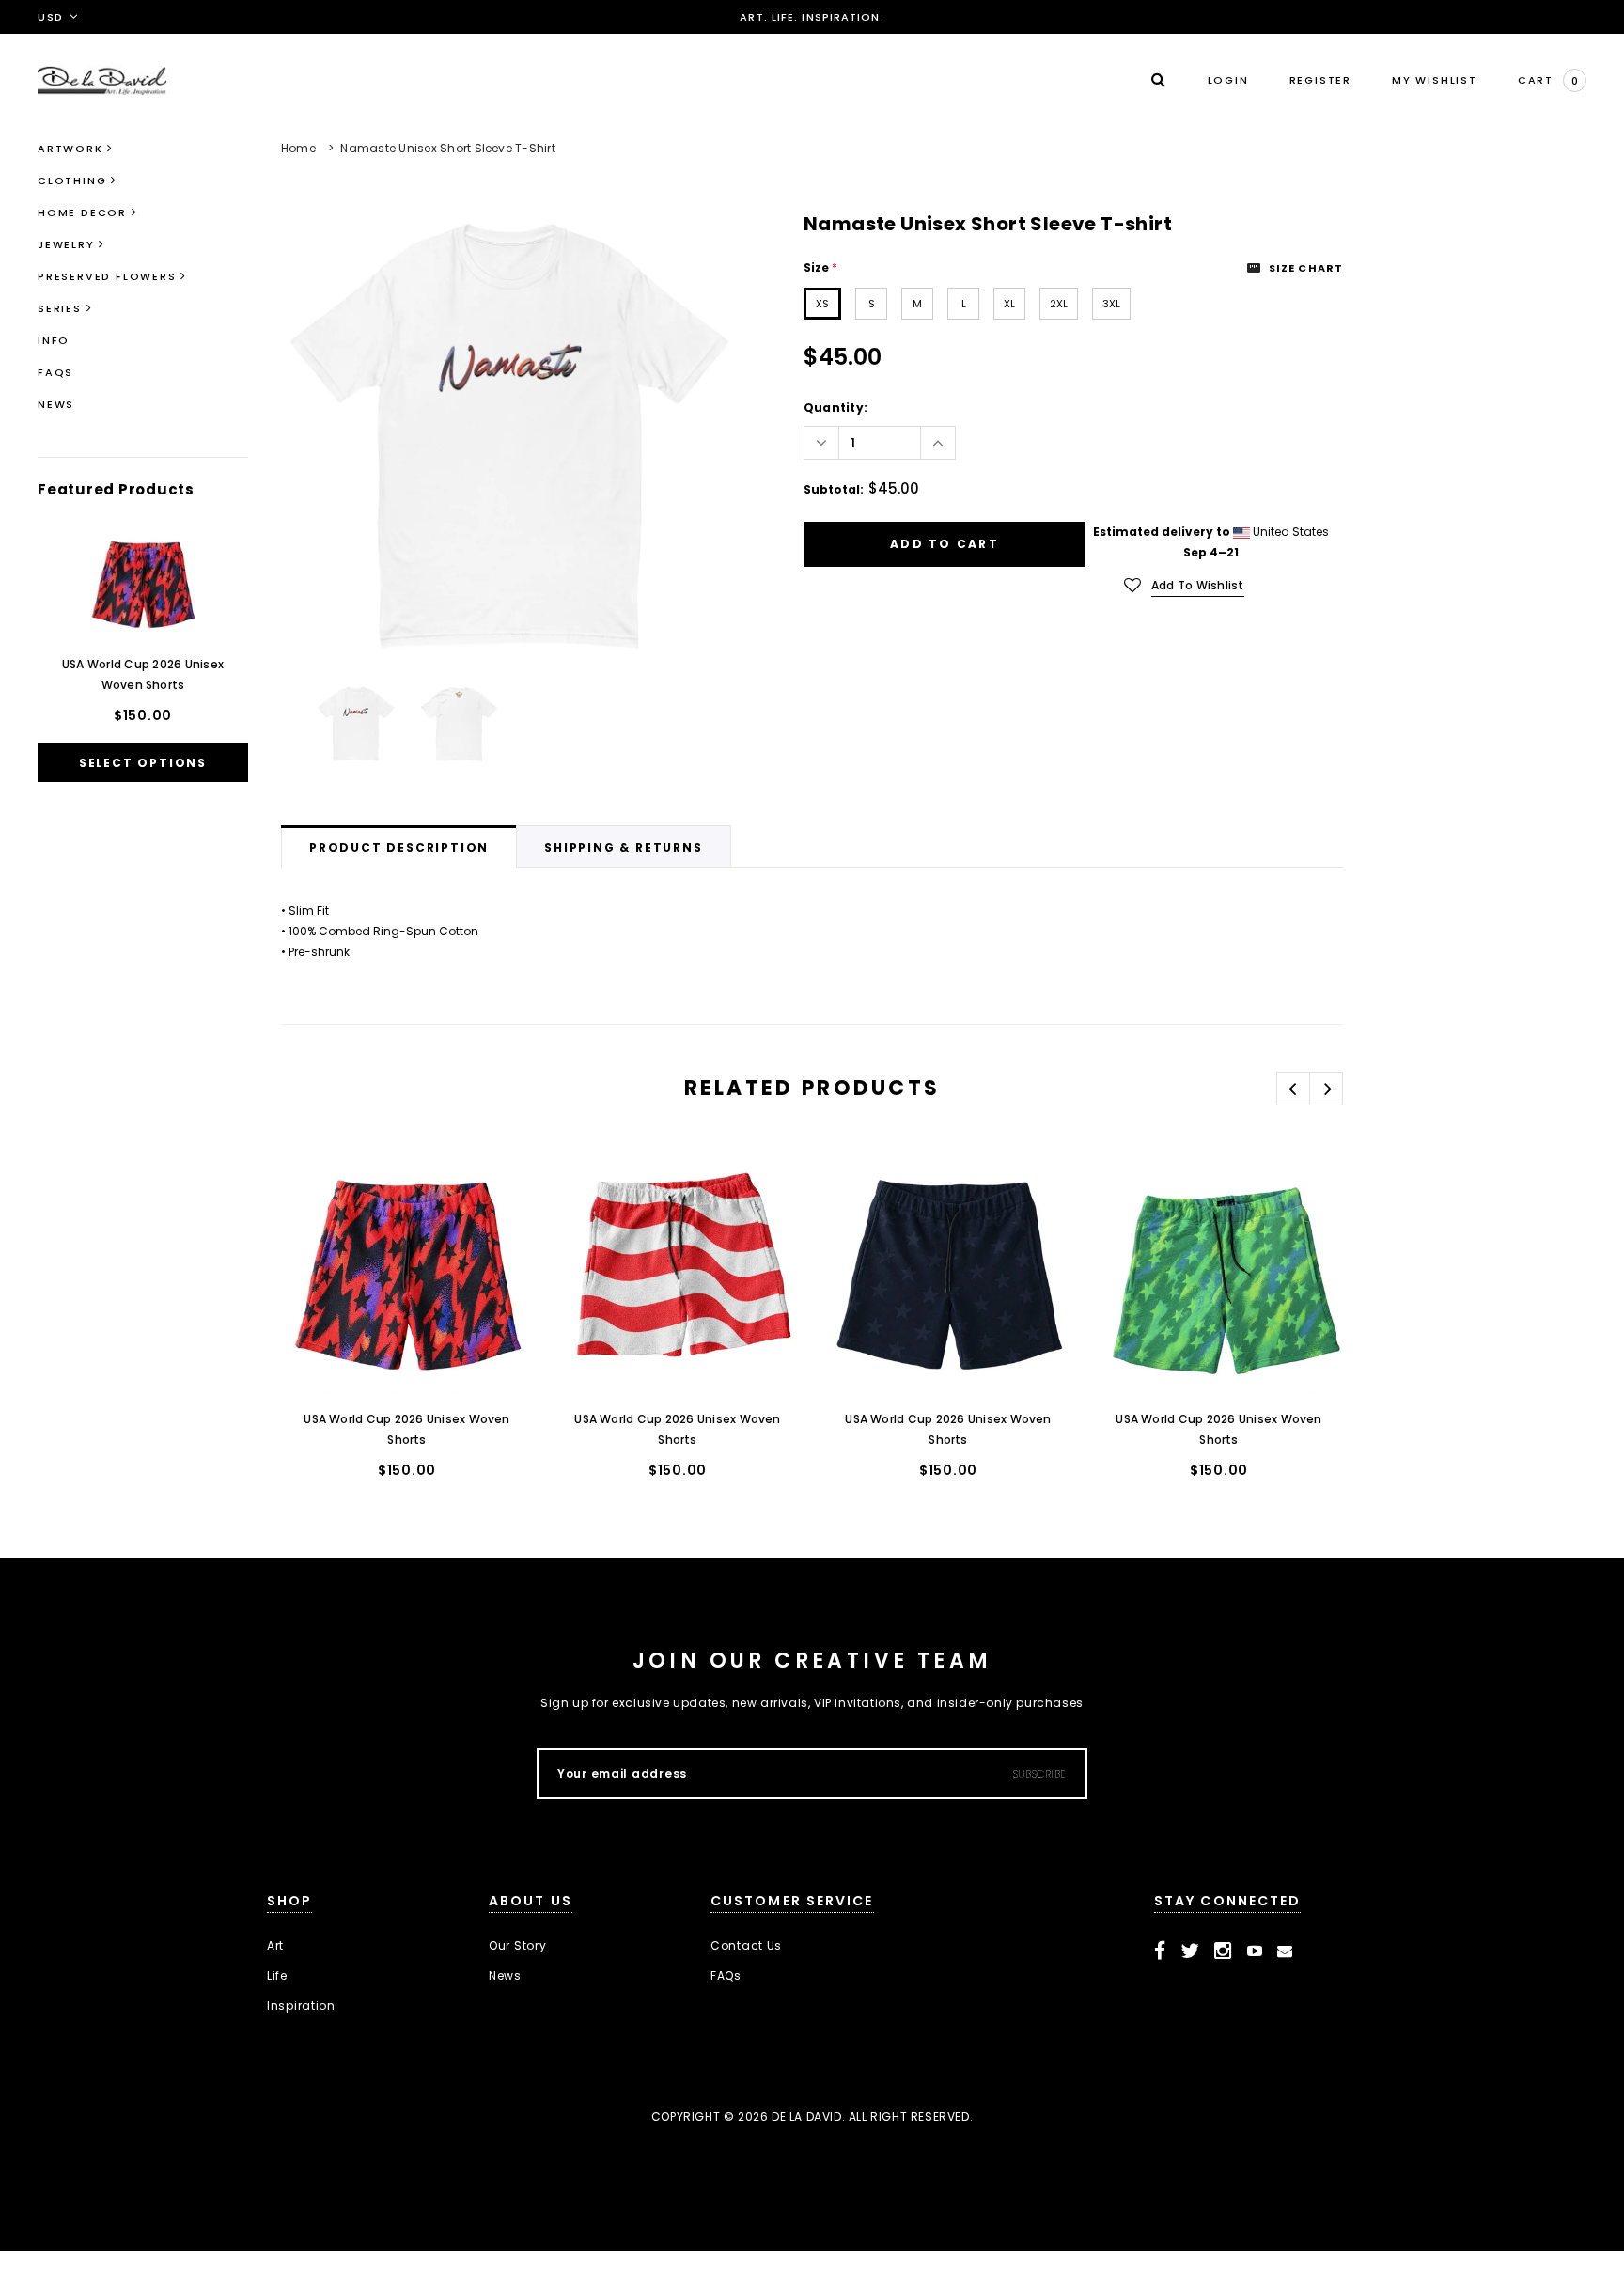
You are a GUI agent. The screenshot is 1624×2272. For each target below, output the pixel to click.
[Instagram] (1223, 1951)
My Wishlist (1435, 80)
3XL (1111, 304)
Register (1320, 80)
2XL (1059, 304)
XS (822, 304)
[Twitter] (1190, 1951)
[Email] (1285, 1951)
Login (1228, 80)
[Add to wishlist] (315, 1184)
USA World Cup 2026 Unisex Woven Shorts (143, 674)
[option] (509, 437)
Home (298, 148)
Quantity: (835, 407)
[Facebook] (1160, 1951)
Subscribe (1040, 1774)
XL (1009, 304)
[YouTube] (1255, 1951)
